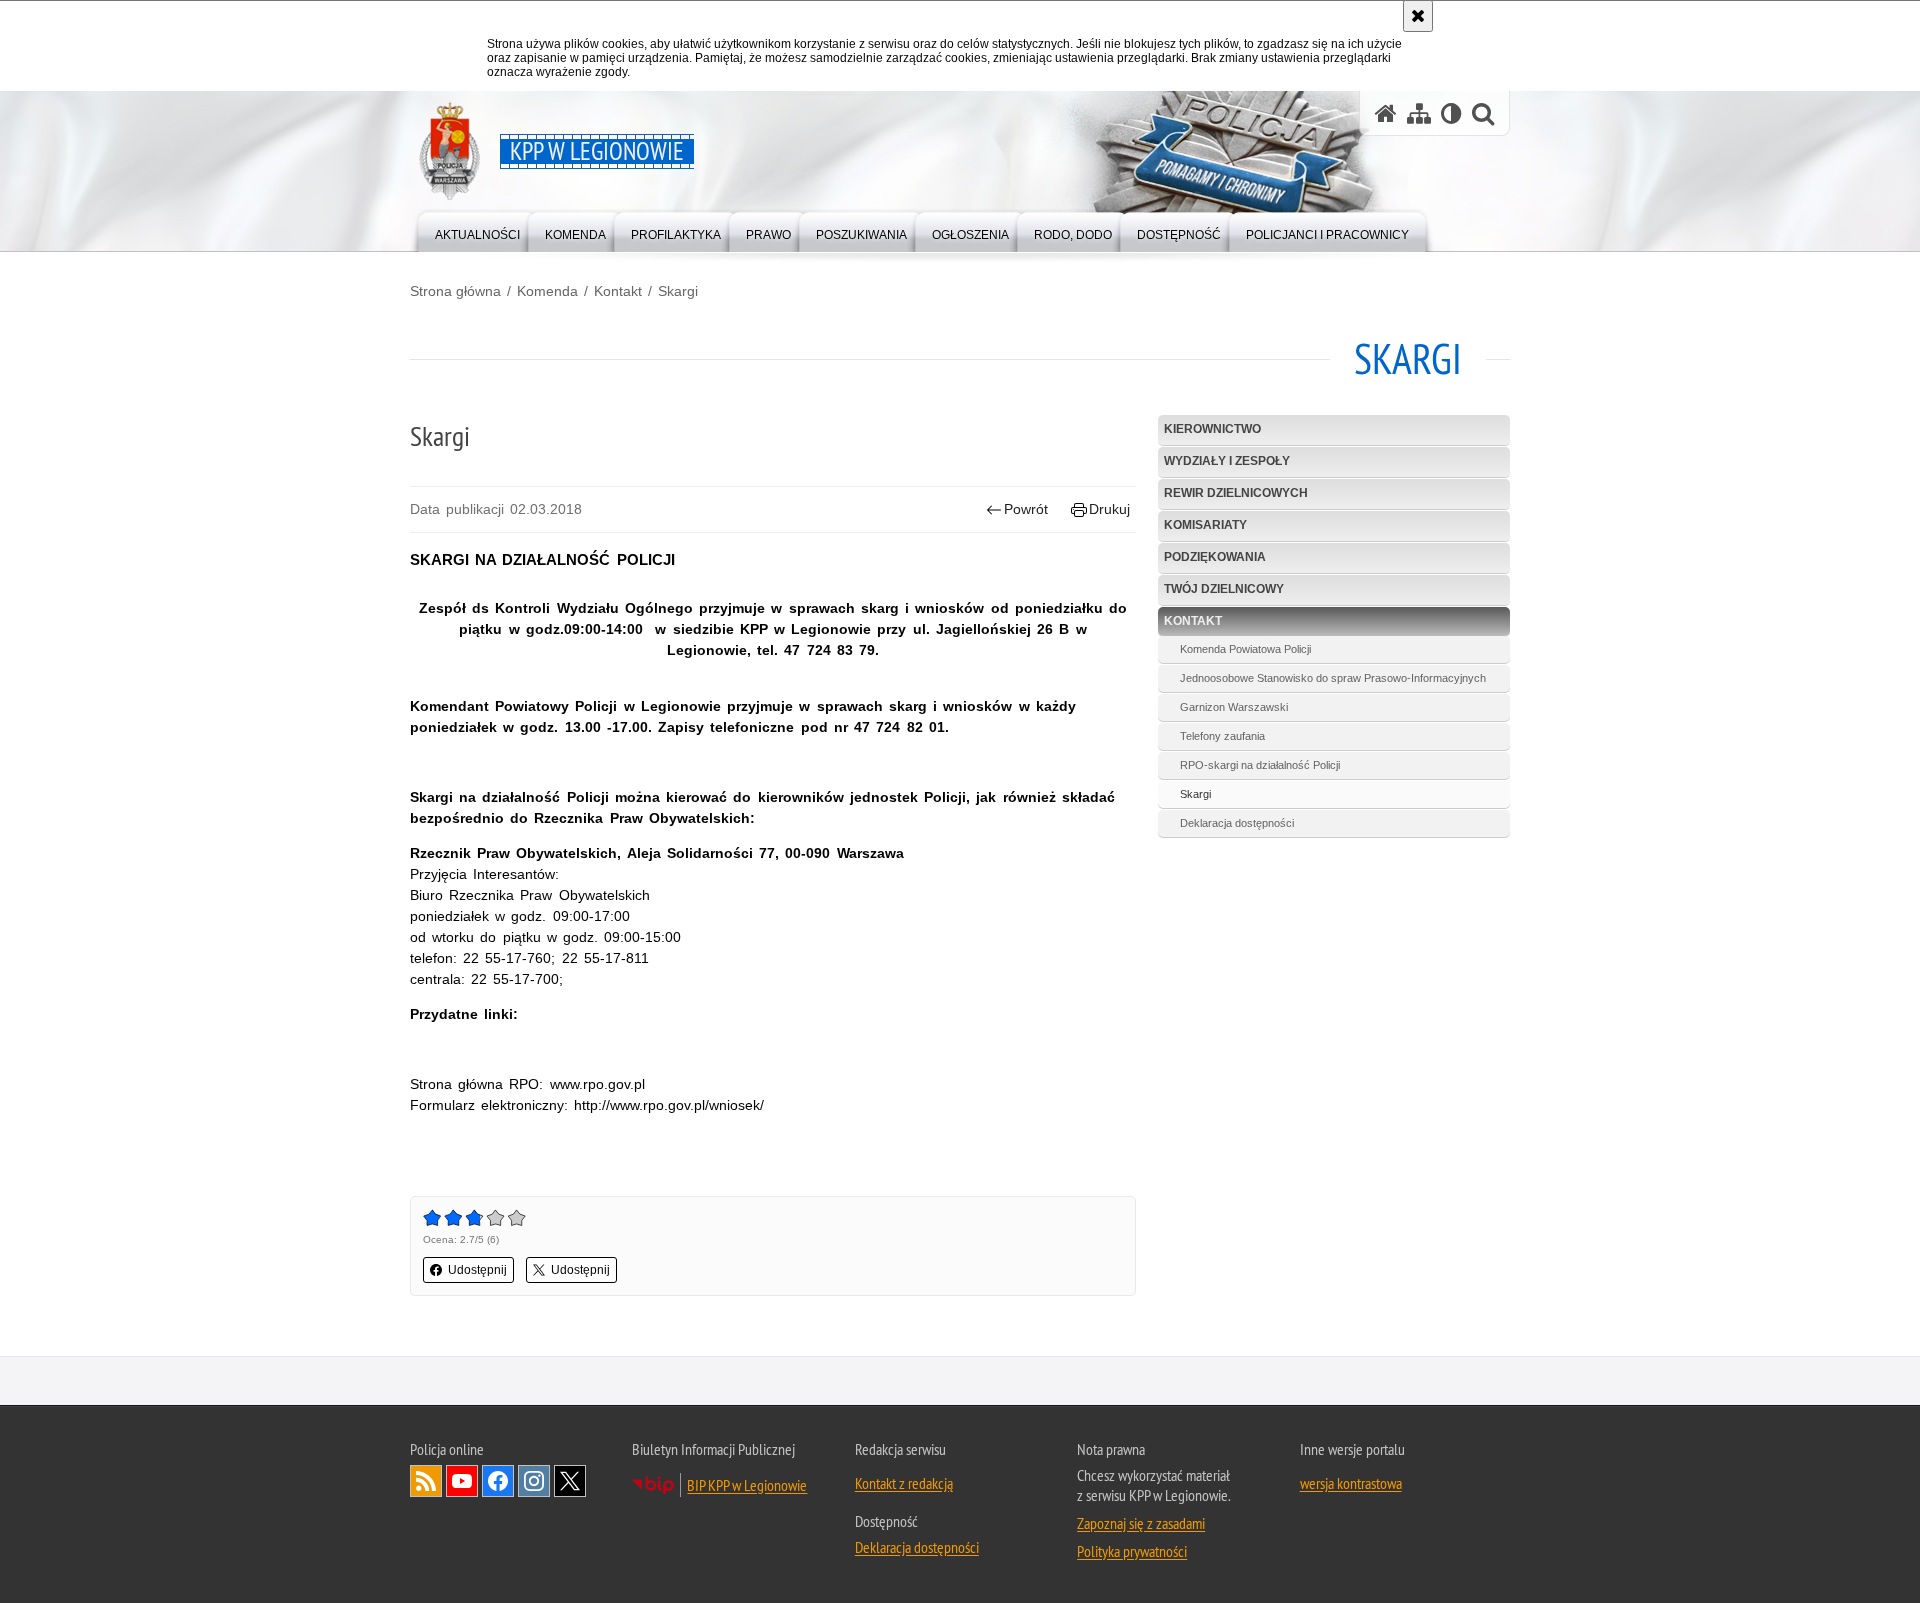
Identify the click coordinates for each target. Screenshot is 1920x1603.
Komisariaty (1205, 525)
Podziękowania (1215, 557)
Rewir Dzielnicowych (1236, 493)
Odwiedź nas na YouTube (462, 1481)
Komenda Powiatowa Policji (1245, 649)
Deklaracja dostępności (1237, 823)
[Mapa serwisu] (1419, 113)
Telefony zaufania (1222, 736)
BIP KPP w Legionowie (747, 1485)
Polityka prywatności (1132, 1551)
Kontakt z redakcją (904, 1483)
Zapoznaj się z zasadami (1141, 1523)
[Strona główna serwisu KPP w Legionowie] (1386, 113)
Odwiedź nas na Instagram (534, 1481)
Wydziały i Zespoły (1227, 461)
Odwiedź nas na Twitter (570, 1481)
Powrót (1026, 509)
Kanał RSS (426, 1481)
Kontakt (618, 291)
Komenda (547, 291)
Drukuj (1109, 509)
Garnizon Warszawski (1234, 707)
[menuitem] (477, 230)
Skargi (678, 291)
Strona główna (455, 291)
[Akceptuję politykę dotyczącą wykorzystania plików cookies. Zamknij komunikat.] (1418, 16)
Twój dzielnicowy (1224, 589)
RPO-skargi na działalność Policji (1260, 765)
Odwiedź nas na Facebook (498, 1481)
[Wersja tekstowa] (1451, 113)
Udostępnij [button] (477, 1270)
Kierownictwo (1212, 429)
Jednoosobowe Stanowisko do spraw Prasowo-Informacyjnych (1333, 678)
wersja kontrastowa (1351, 1483)
